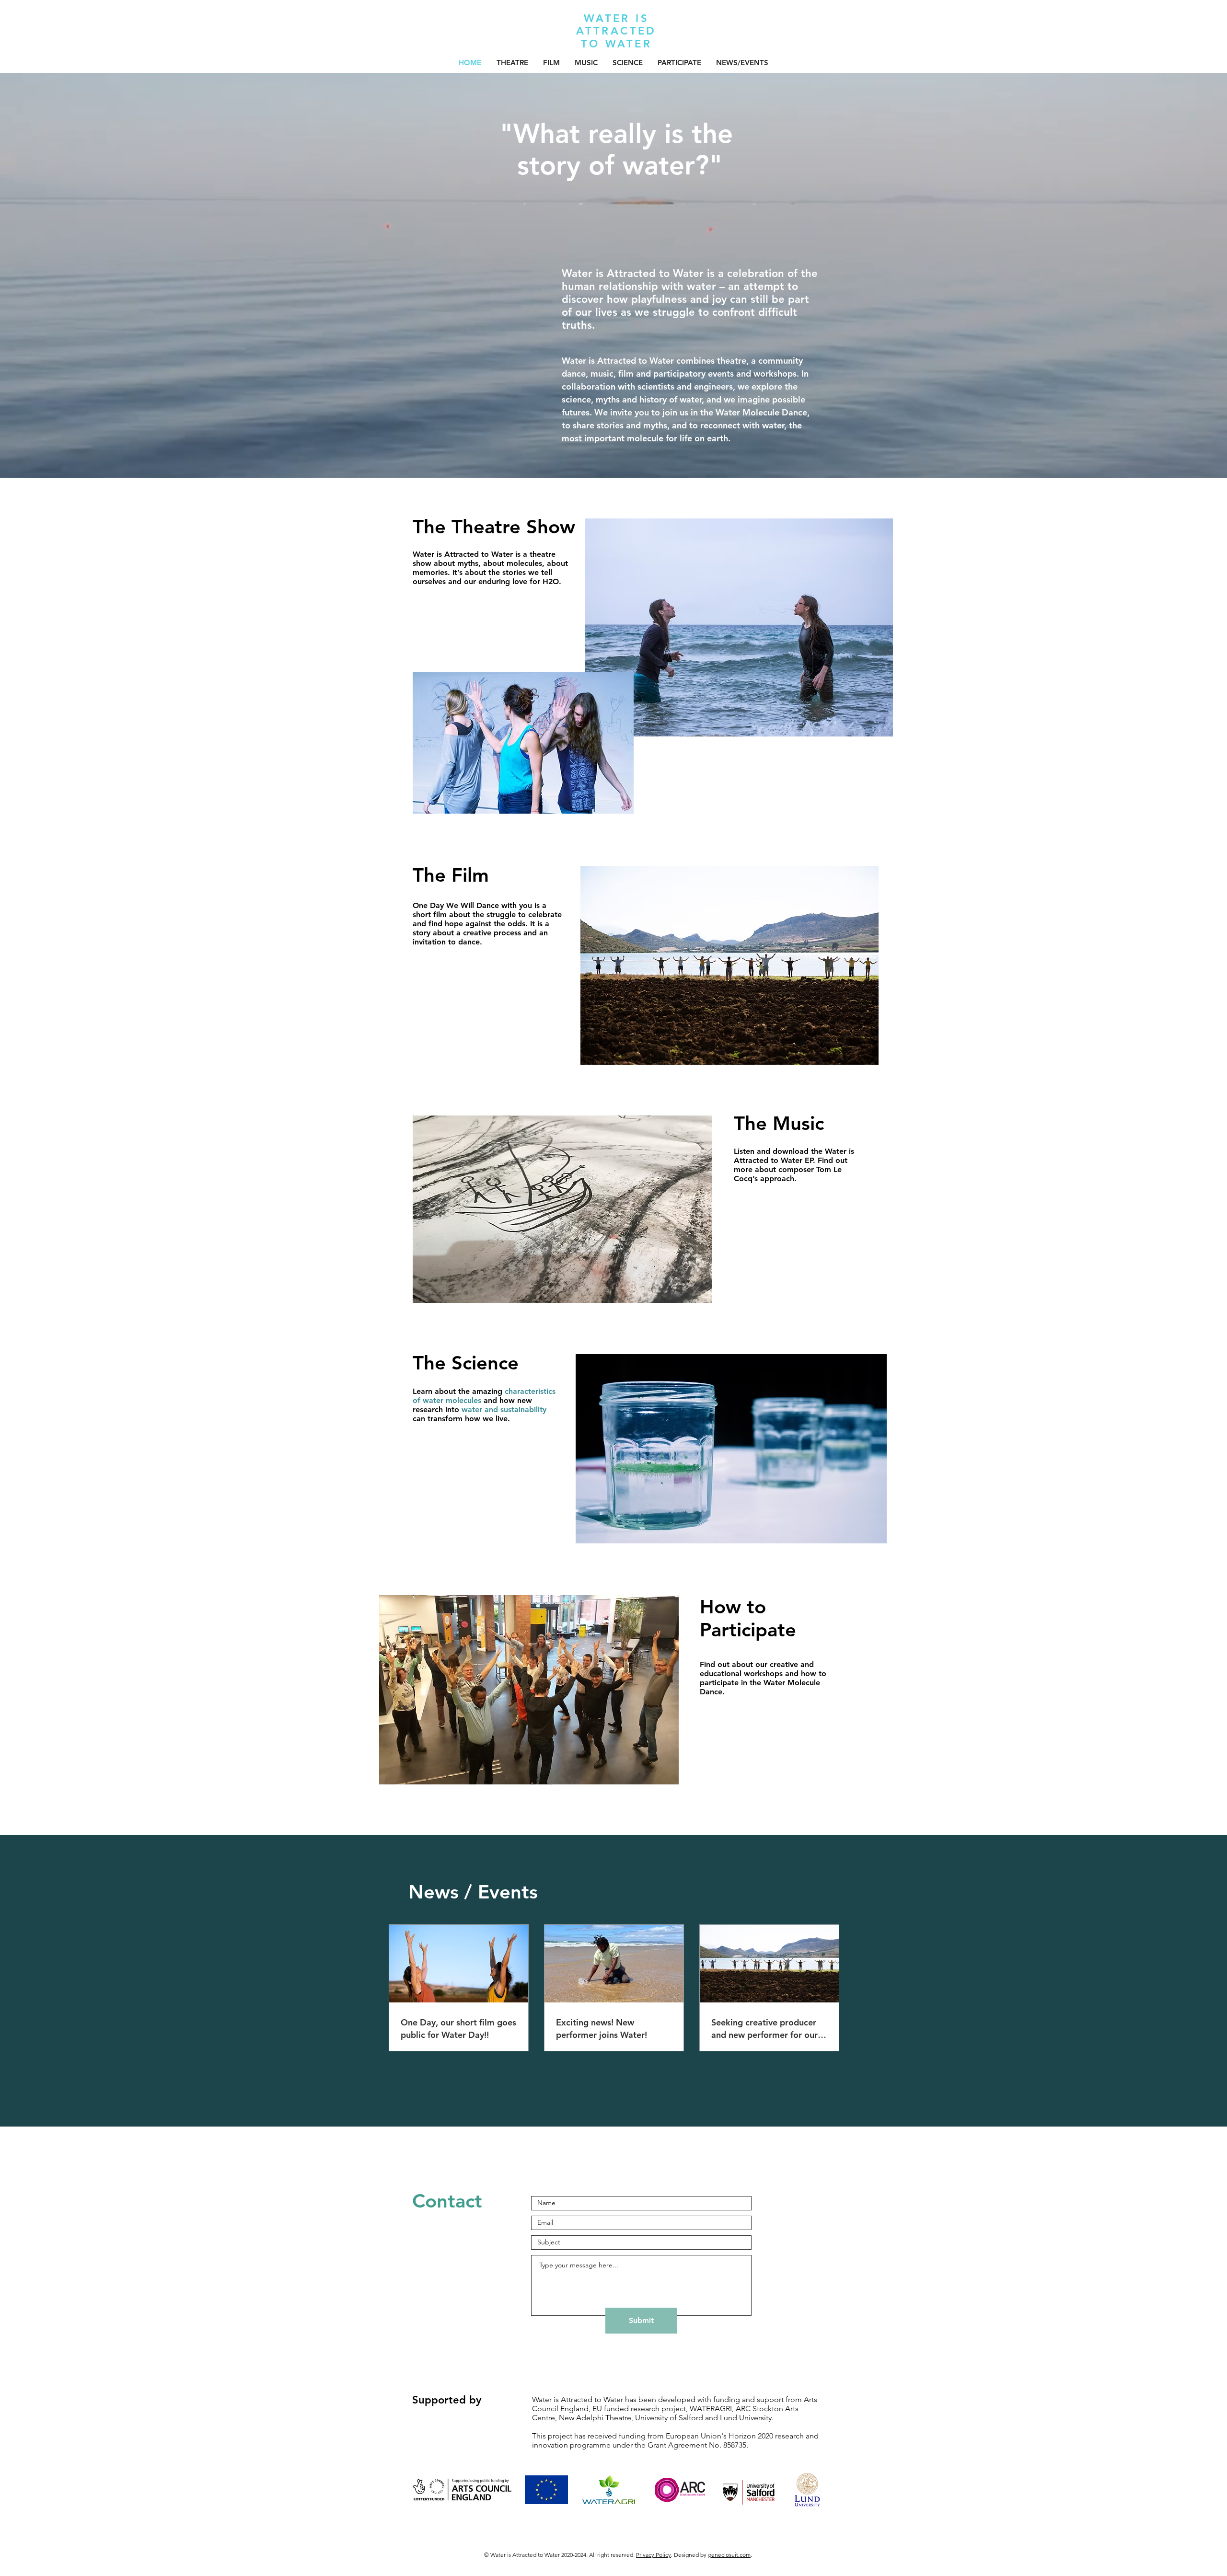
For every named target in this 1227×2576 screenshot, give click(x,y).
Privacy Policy (654, 2555)
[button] (512, 63)
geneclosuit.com (729, 2555)
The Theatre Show (494, 527)
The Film (451, 875)
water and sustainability (504, 1409)
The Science (466, 1363)
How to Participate (748, 1618)
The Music (779, 1123)
